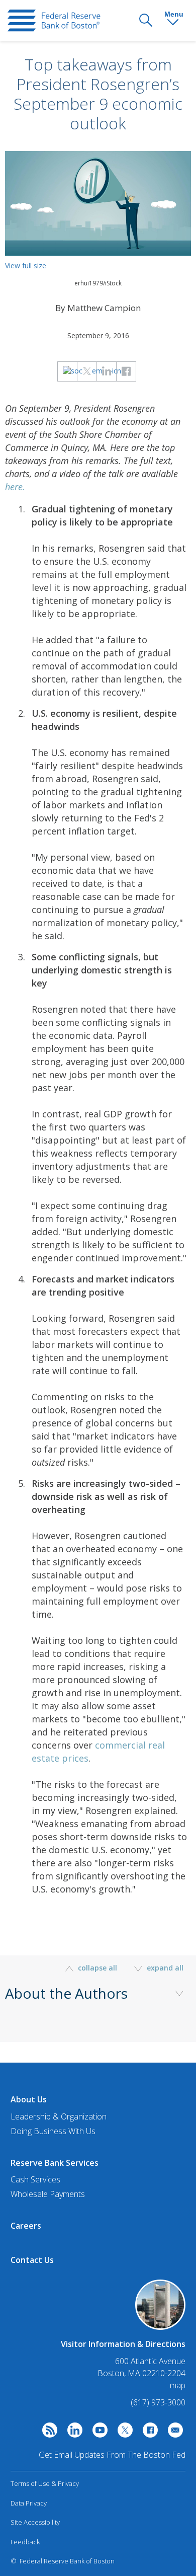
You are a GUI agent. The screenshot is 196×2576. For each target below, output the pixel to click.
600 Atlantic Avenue (150, 2361)
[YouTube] (97, 2433)
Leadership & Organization (59, 2116)
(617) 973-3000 (158, 2402)
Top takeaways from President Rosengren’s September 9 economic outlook (98, 94)
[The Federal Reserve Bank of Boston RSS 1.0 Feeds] (47, 2433)
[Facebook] (148, 2433)
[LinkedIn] (72, 2433)
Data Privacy (29, 2503)
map (178, 2385)
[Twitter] (123, 2433)
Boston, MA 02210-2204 (141, 2373)
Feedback (25, 2542)
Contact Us (32, 2260)
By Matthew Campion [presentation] (98, 308)
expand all (164, 1968)
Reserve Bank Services (55, 2163)
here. (15, 487)
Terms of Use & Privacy (45, 2483)
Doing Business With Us (53, 2131)
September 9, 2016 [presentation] (98, 335)
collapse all (97, 1968)
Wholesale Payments (48, 2194)
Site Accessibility (35, 2522)
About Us (29, 2099)
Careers (26, 2226)
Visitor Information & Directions (123, 2344)
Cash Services (35, 2179)
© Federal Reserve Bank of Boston (63, 2561)
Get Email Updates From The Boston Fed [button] (112, 2455)
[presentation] (54, 21)
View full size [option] (26, 266)
